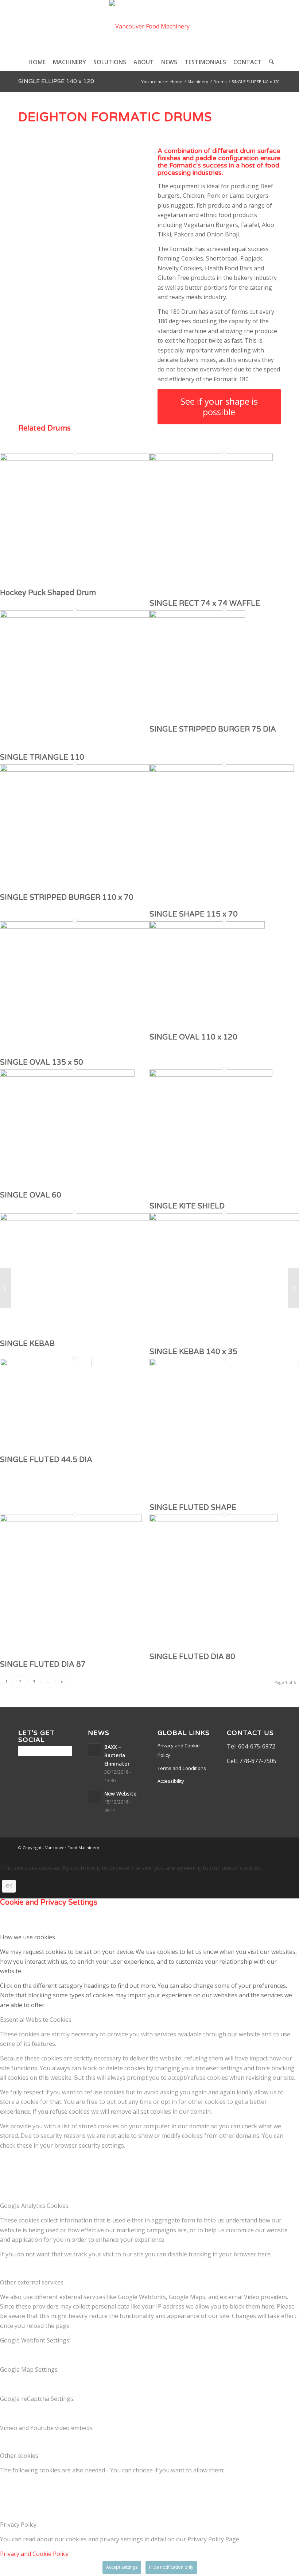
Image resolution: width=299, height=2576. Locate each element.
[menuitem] (37, 62)
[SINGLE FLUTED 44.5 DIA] (46, 1364)
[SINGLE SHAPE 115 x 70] (222, 770)
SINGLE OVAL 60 (31, 1195)
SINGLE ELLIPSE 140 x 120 (56, 81)
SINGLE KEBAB (27, 1344)
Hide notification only (171, 2567)
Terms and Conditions (182, 1768)
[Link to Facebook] (253, 1847)
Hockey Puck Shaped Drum (48, 593)
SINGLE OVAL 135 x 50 (42, 1063)
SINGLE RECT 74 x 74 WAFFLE (205, 603)
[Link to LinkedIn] (264, 1847)
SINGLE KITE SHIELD (187, 1206)
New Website (120, 1794)
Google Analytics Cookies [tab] (34, 2206)
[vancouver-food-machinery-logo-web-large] (149, 26)
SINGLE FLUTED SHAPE (193, 1508)
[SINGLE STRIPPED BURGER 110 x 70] (75, 770)
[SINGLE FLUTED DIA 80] (214, 1520)
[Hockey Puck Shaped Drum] (75, 459)
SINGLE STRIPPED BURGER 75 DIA (213, 729)
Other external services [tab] (32, 2282)
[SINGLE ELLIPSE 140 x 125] (293, 1288)
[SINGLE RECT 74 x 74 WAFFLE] (211, 459)
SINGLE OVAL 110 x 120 (193, 1037)
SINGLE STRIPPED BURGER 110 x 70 (67, 898)
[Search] (270, 62)
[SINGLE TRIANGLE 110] (75, 616)
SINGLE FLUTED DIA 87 (43, 1665)
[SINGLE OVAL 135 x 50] (75, 926)
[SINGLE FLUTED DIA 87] (71, 1520)
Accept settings (122, 2567)
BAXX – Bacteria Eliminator (117, 1755)
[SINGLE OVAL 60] (67, 1075)
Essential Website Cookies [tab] (36, 2020)
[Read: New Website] (94, 1797)
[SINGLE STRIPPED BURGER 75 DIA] (197, 616)
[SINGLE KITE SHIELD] (211, 1075)
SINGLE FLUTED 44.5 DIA (46, 1460)
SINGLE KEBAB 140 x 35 (193, 1352)
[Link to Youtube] (275, 1847)
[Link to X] (242, 1847)
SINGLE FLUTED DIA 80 (192, 1657)
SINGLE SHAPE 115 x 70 (194, 914)
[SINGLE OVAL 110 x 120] (207, 926)
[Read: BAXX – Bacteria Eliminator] (94, 1750)
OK (9, 1886)
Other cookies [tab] (19, 2456)
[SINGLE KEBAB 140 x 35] (224, 1218)
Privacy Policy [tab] (18, 2525)
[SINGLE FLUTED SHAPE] (224, 1364)
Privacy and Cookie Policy (179, 1750)
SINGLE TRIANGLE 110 (42, 757)
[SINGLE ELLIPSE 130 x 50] (6, 1288)
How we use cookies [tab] (28, 1937)
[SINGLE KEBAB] (75, 1218)
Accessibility (171, 1781)
